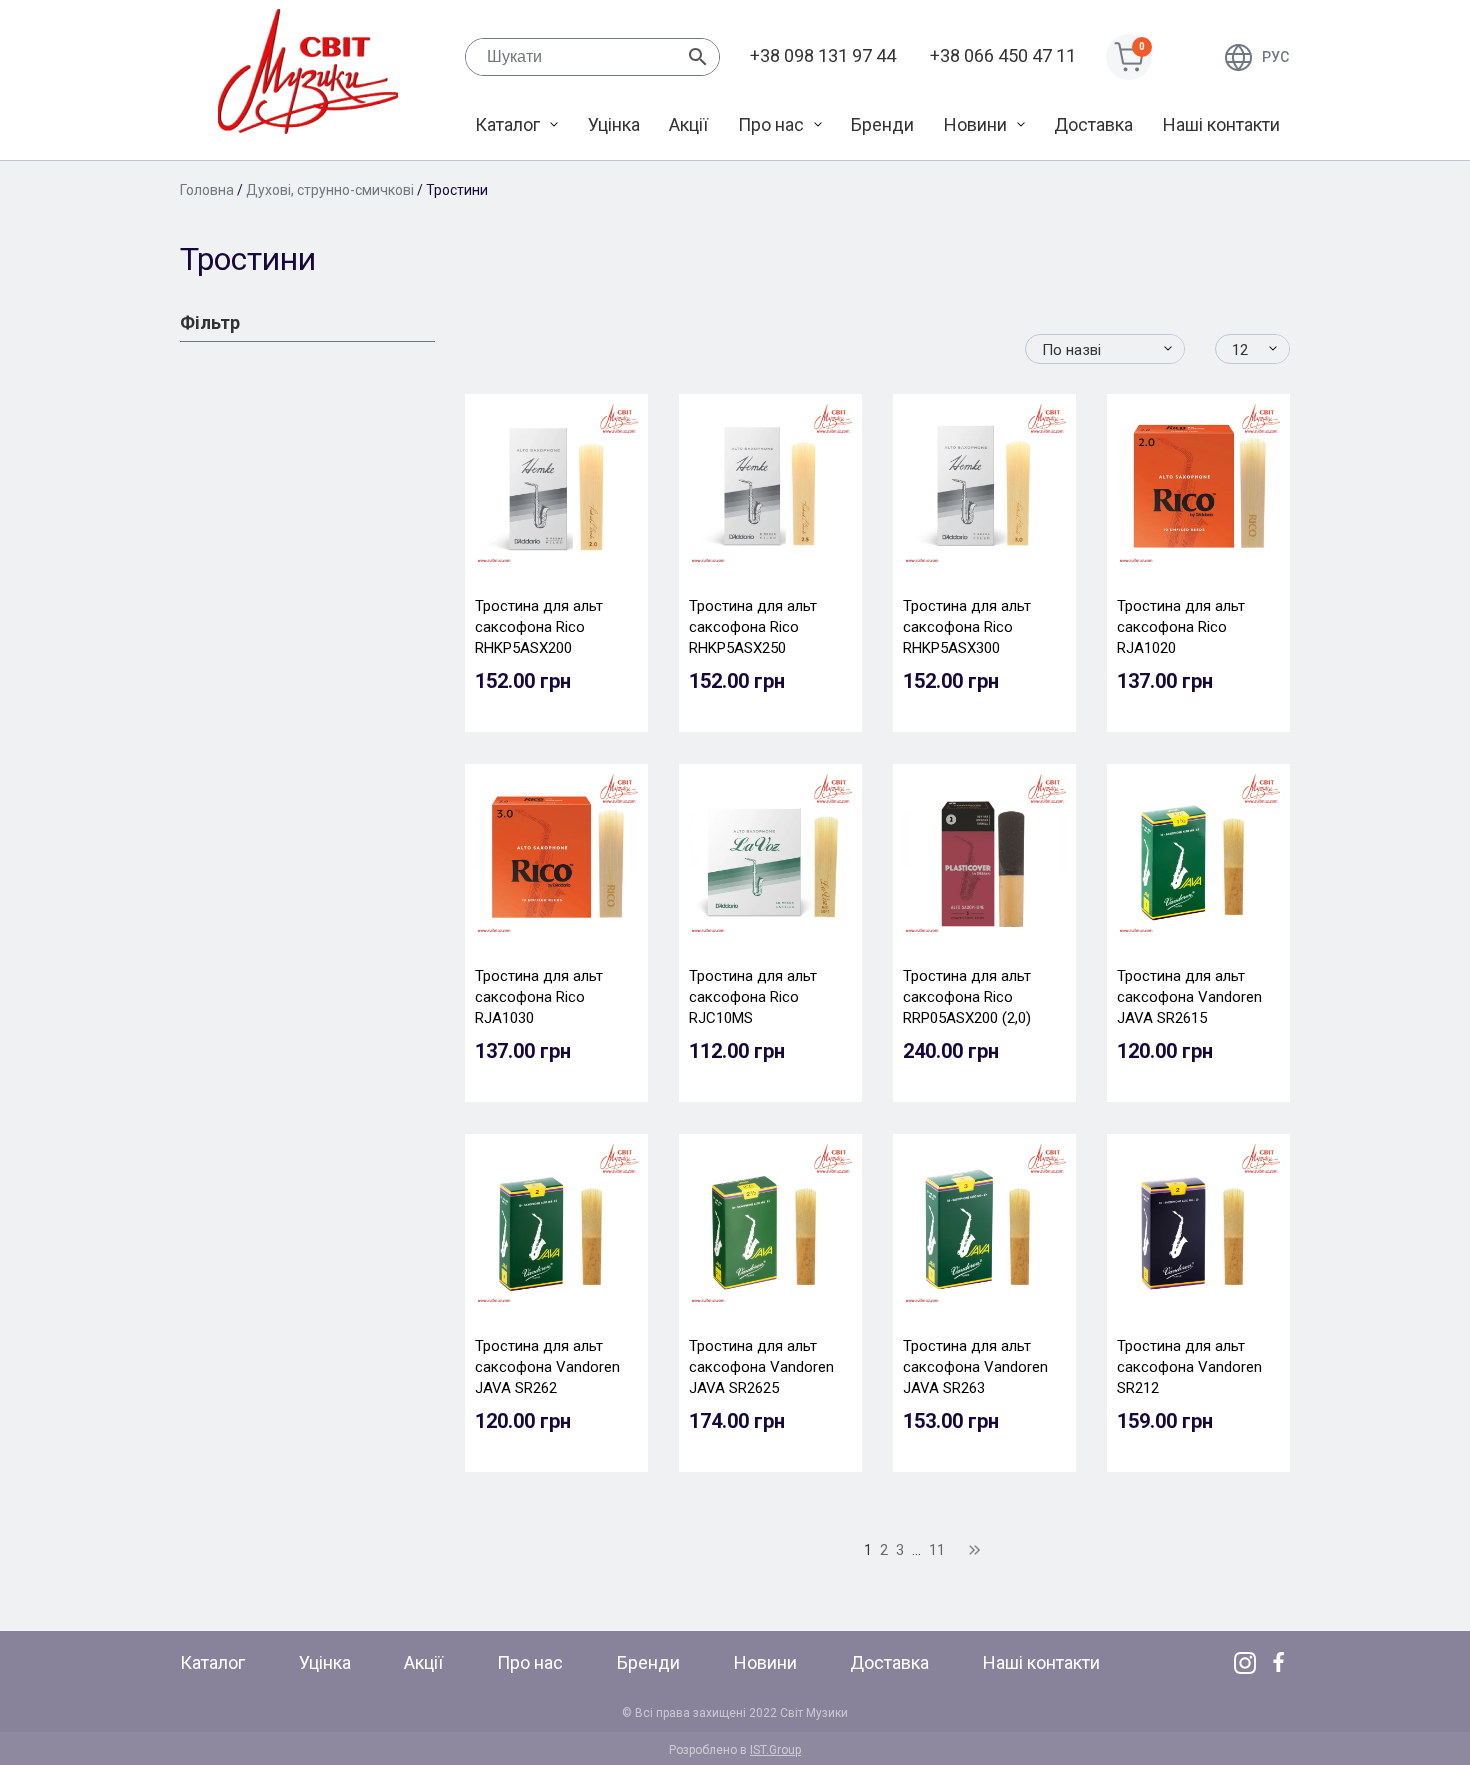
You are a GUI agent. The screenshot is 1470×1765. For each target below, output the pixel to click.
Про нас (771, 124)
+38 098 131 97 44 (823, 55)
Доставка (1093, 124)
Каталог (507, 124)
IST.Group (775, 1750)
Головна (207, 190)
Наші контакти (1221, 124)
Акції (688, 124)
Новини (975, 124)
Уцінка (614, 124)
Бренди (882, 124)
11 (937, 1550)
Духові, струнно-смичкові (330, 190)
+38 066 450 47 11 (1003, 55)
